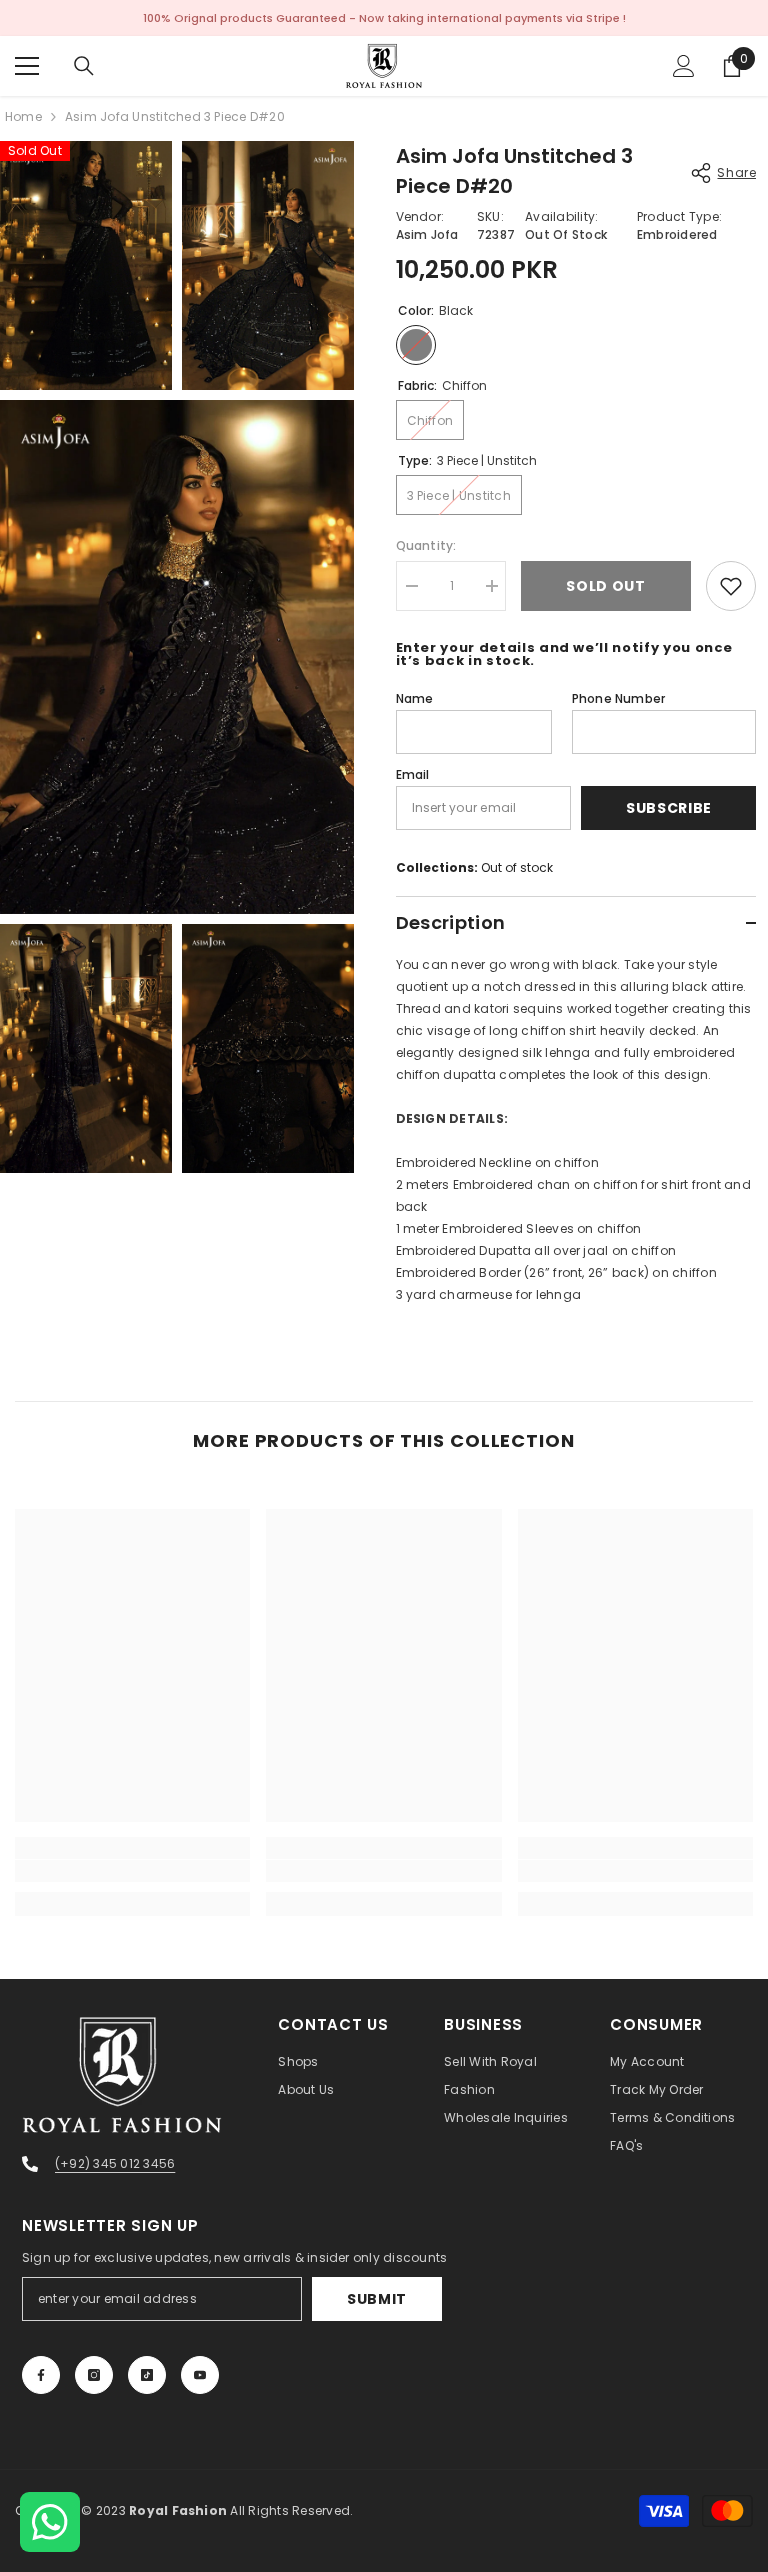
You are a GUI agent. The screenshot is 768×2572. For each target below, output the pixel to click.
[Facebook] (41, 2375)
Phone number (619, 698)
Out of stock (517, 867)
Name (415, 698)
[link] (132, 1871)
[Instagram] (94, 2375)
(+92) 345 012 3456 (115, 2163)
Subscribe (669, 808)
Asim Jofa (427, 234)
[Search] (84, 66)
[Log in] (684, 66)
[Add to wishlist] (731, 586)
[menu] (27, 66)
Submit (377, 2299)
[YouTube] (200, 2375)
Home (23, 116)
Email (413, 774)
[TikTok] (147, 2375)
